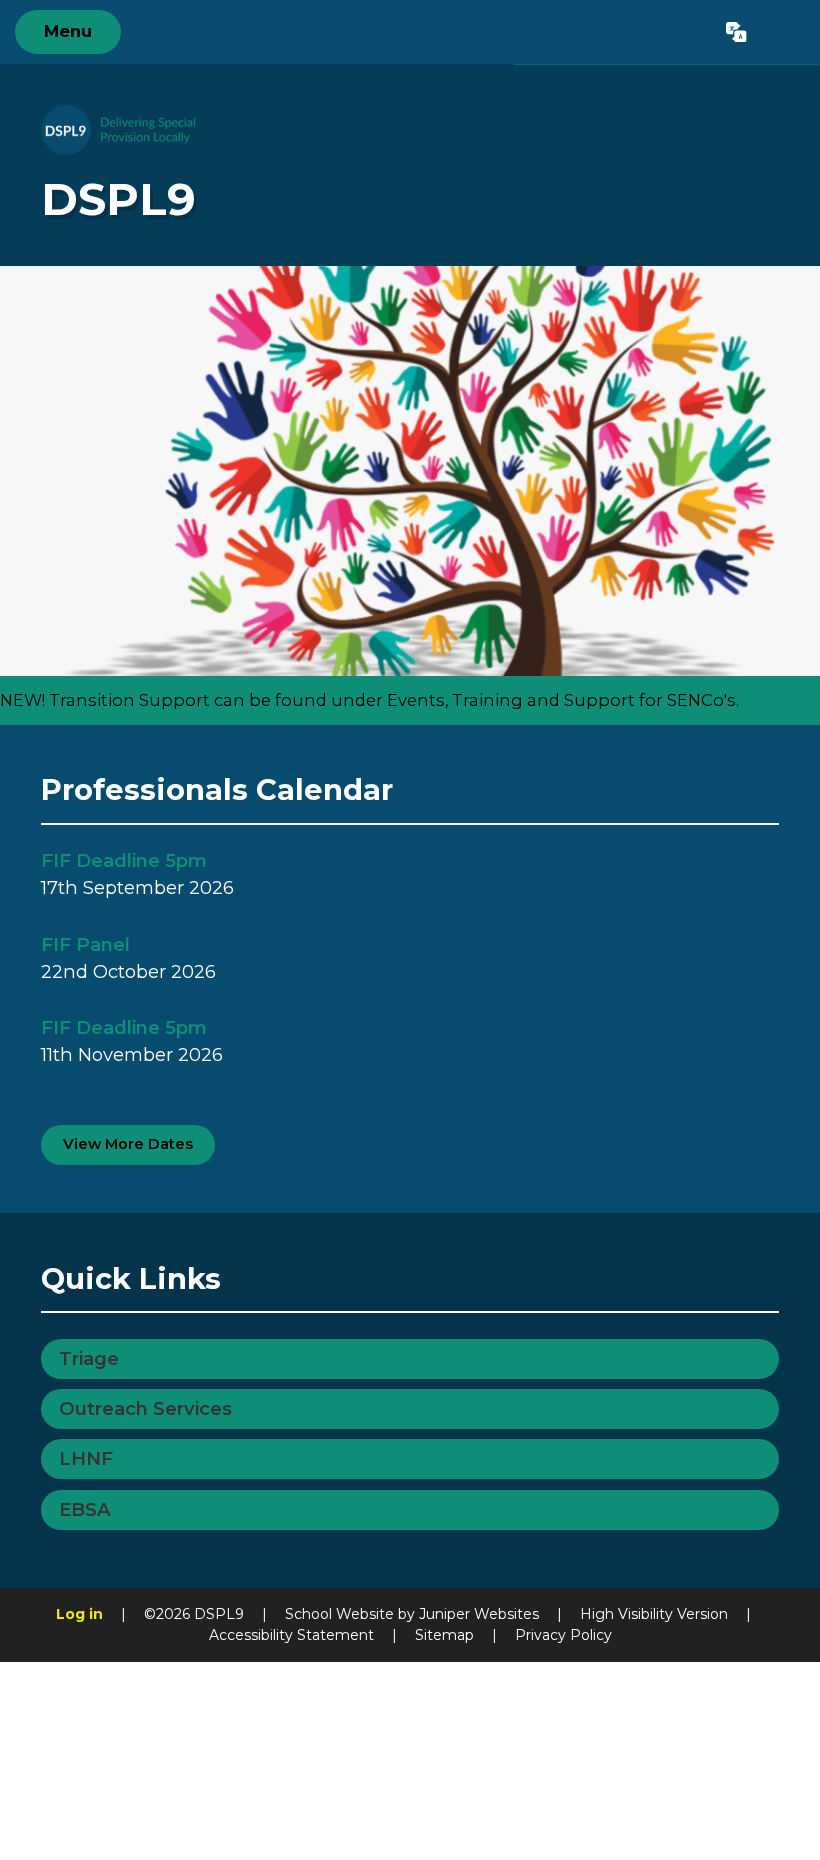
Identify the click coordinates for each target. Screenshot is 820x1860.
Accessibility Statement (291, 1635)
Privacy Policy (563, 1635)
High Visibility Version (654, 1614)
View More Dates (128, 1144)
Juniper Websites (479, 1614)
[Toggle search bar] (783, 32)
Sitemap (444, 1635)
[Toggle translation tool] (737, 32)
